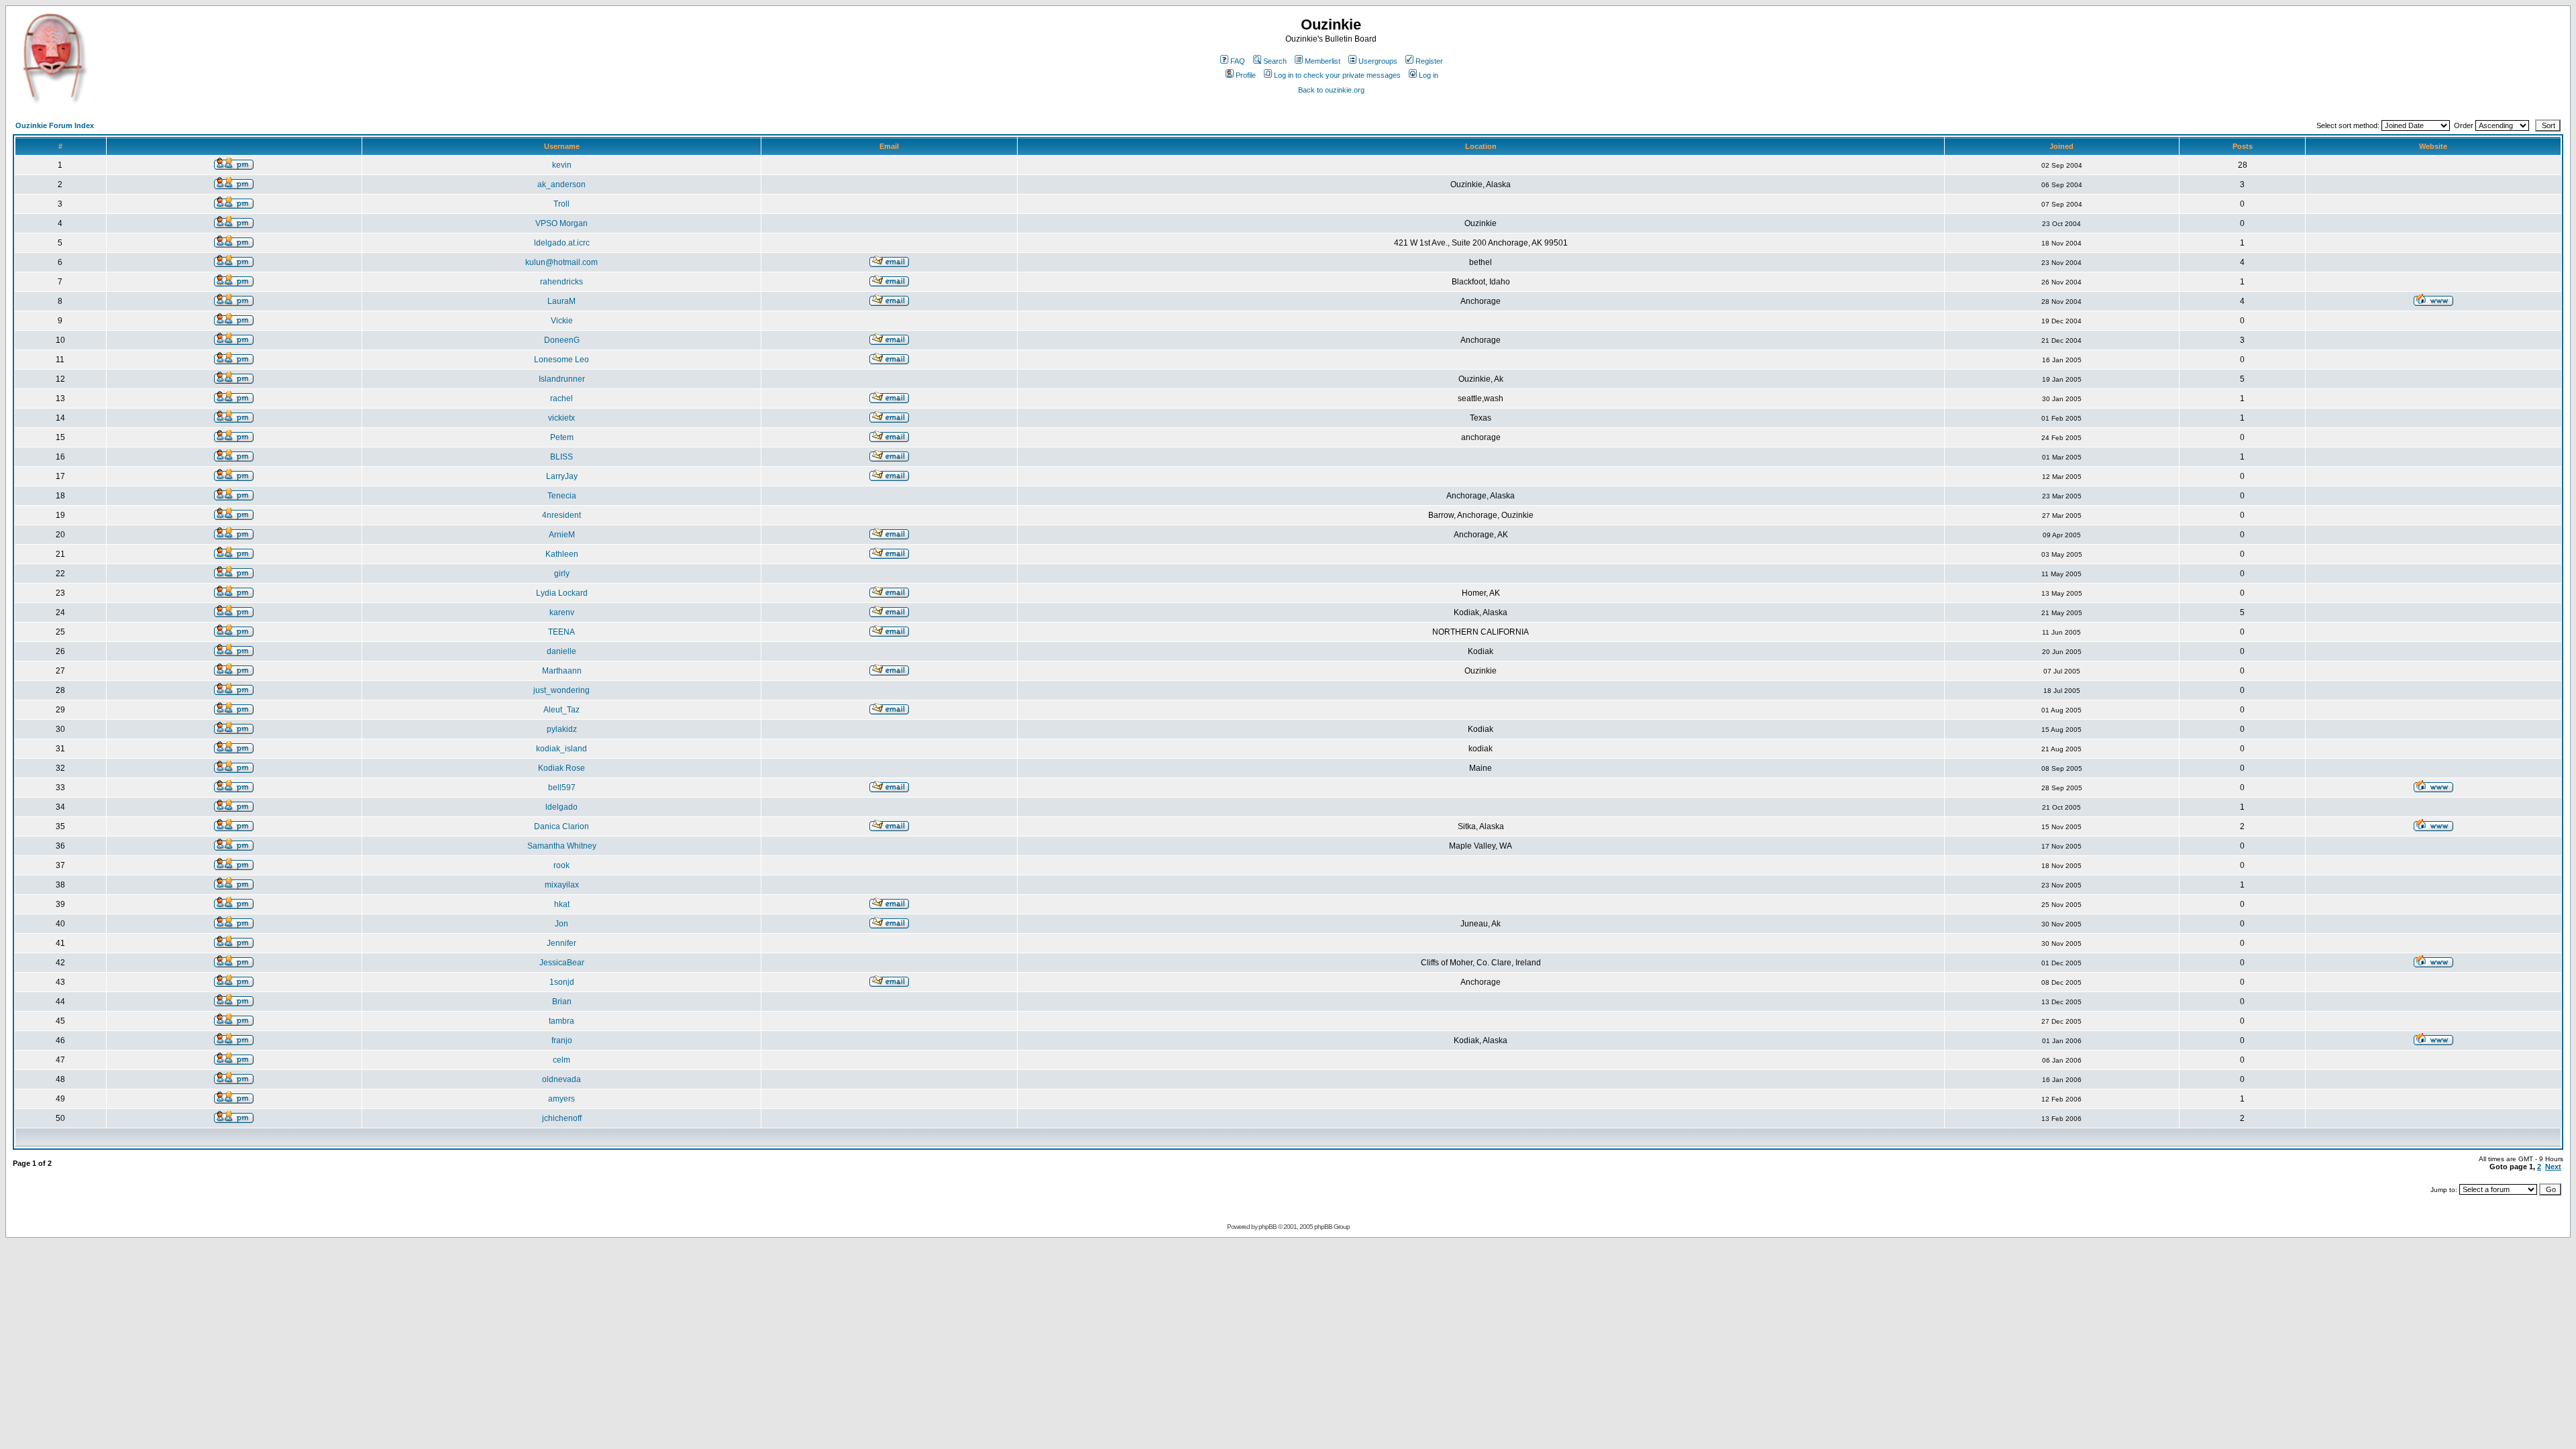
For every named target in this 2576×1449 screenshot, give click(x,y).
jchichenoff (562, 1118)
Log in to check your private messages (1337, 75)
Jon (561, 924)
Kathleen (562, 554)
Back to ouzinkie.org (1331, 90)
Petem (562, 437)
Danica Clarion (561, 826)
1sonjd (562, 982)
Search (1275, 61)
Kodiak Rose (561, 768)
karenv (562, 612)
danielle (561, 651)
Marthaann (562, 671)
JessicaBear (562, 963)
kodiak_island (561, 749)
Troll (561, 204)
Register (1429, 61)
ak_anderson (561, 184)
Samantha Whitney (562, 846)
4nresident (561, 515)
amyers (561, 1099)
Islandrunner (562, 379)
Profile (1246, 75)
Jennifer (561, 943)
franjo (562, 1040)
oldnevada (561, 1079)
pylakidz (562, 729)
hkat (562, 904)
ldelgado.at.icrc (562, 243)
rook (561, 865)
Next (2553, 1167)
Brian (562, 1002)
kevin (562, 165)
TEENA (561, 632)
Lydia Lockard (562, 593)
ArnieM (562, 535)
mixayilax (562, 885)
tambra (561, 1021)
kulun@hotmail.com (561, 262)
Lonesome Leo (561, 360)
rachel (561, 398)
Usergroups (1378, 61)
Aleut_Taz (561, 710)
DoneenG (562, 340)
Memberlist (1323, 61)
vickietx (561, 418)
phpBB (1268, 1227)
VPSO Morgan (561, 223)
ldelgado (561, 807)
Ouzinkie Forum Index (55, 125)
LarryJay (562, 476)
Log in (1429, 75)
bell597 (562, 788)
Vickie (562, 321)
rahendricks (561, 282)
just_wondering (561, 690)
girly (562, 574)
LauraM (561, 301)
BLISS (561, 457)
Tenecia (562, 496)
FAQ (1238, 61)
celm (561, 1060)
